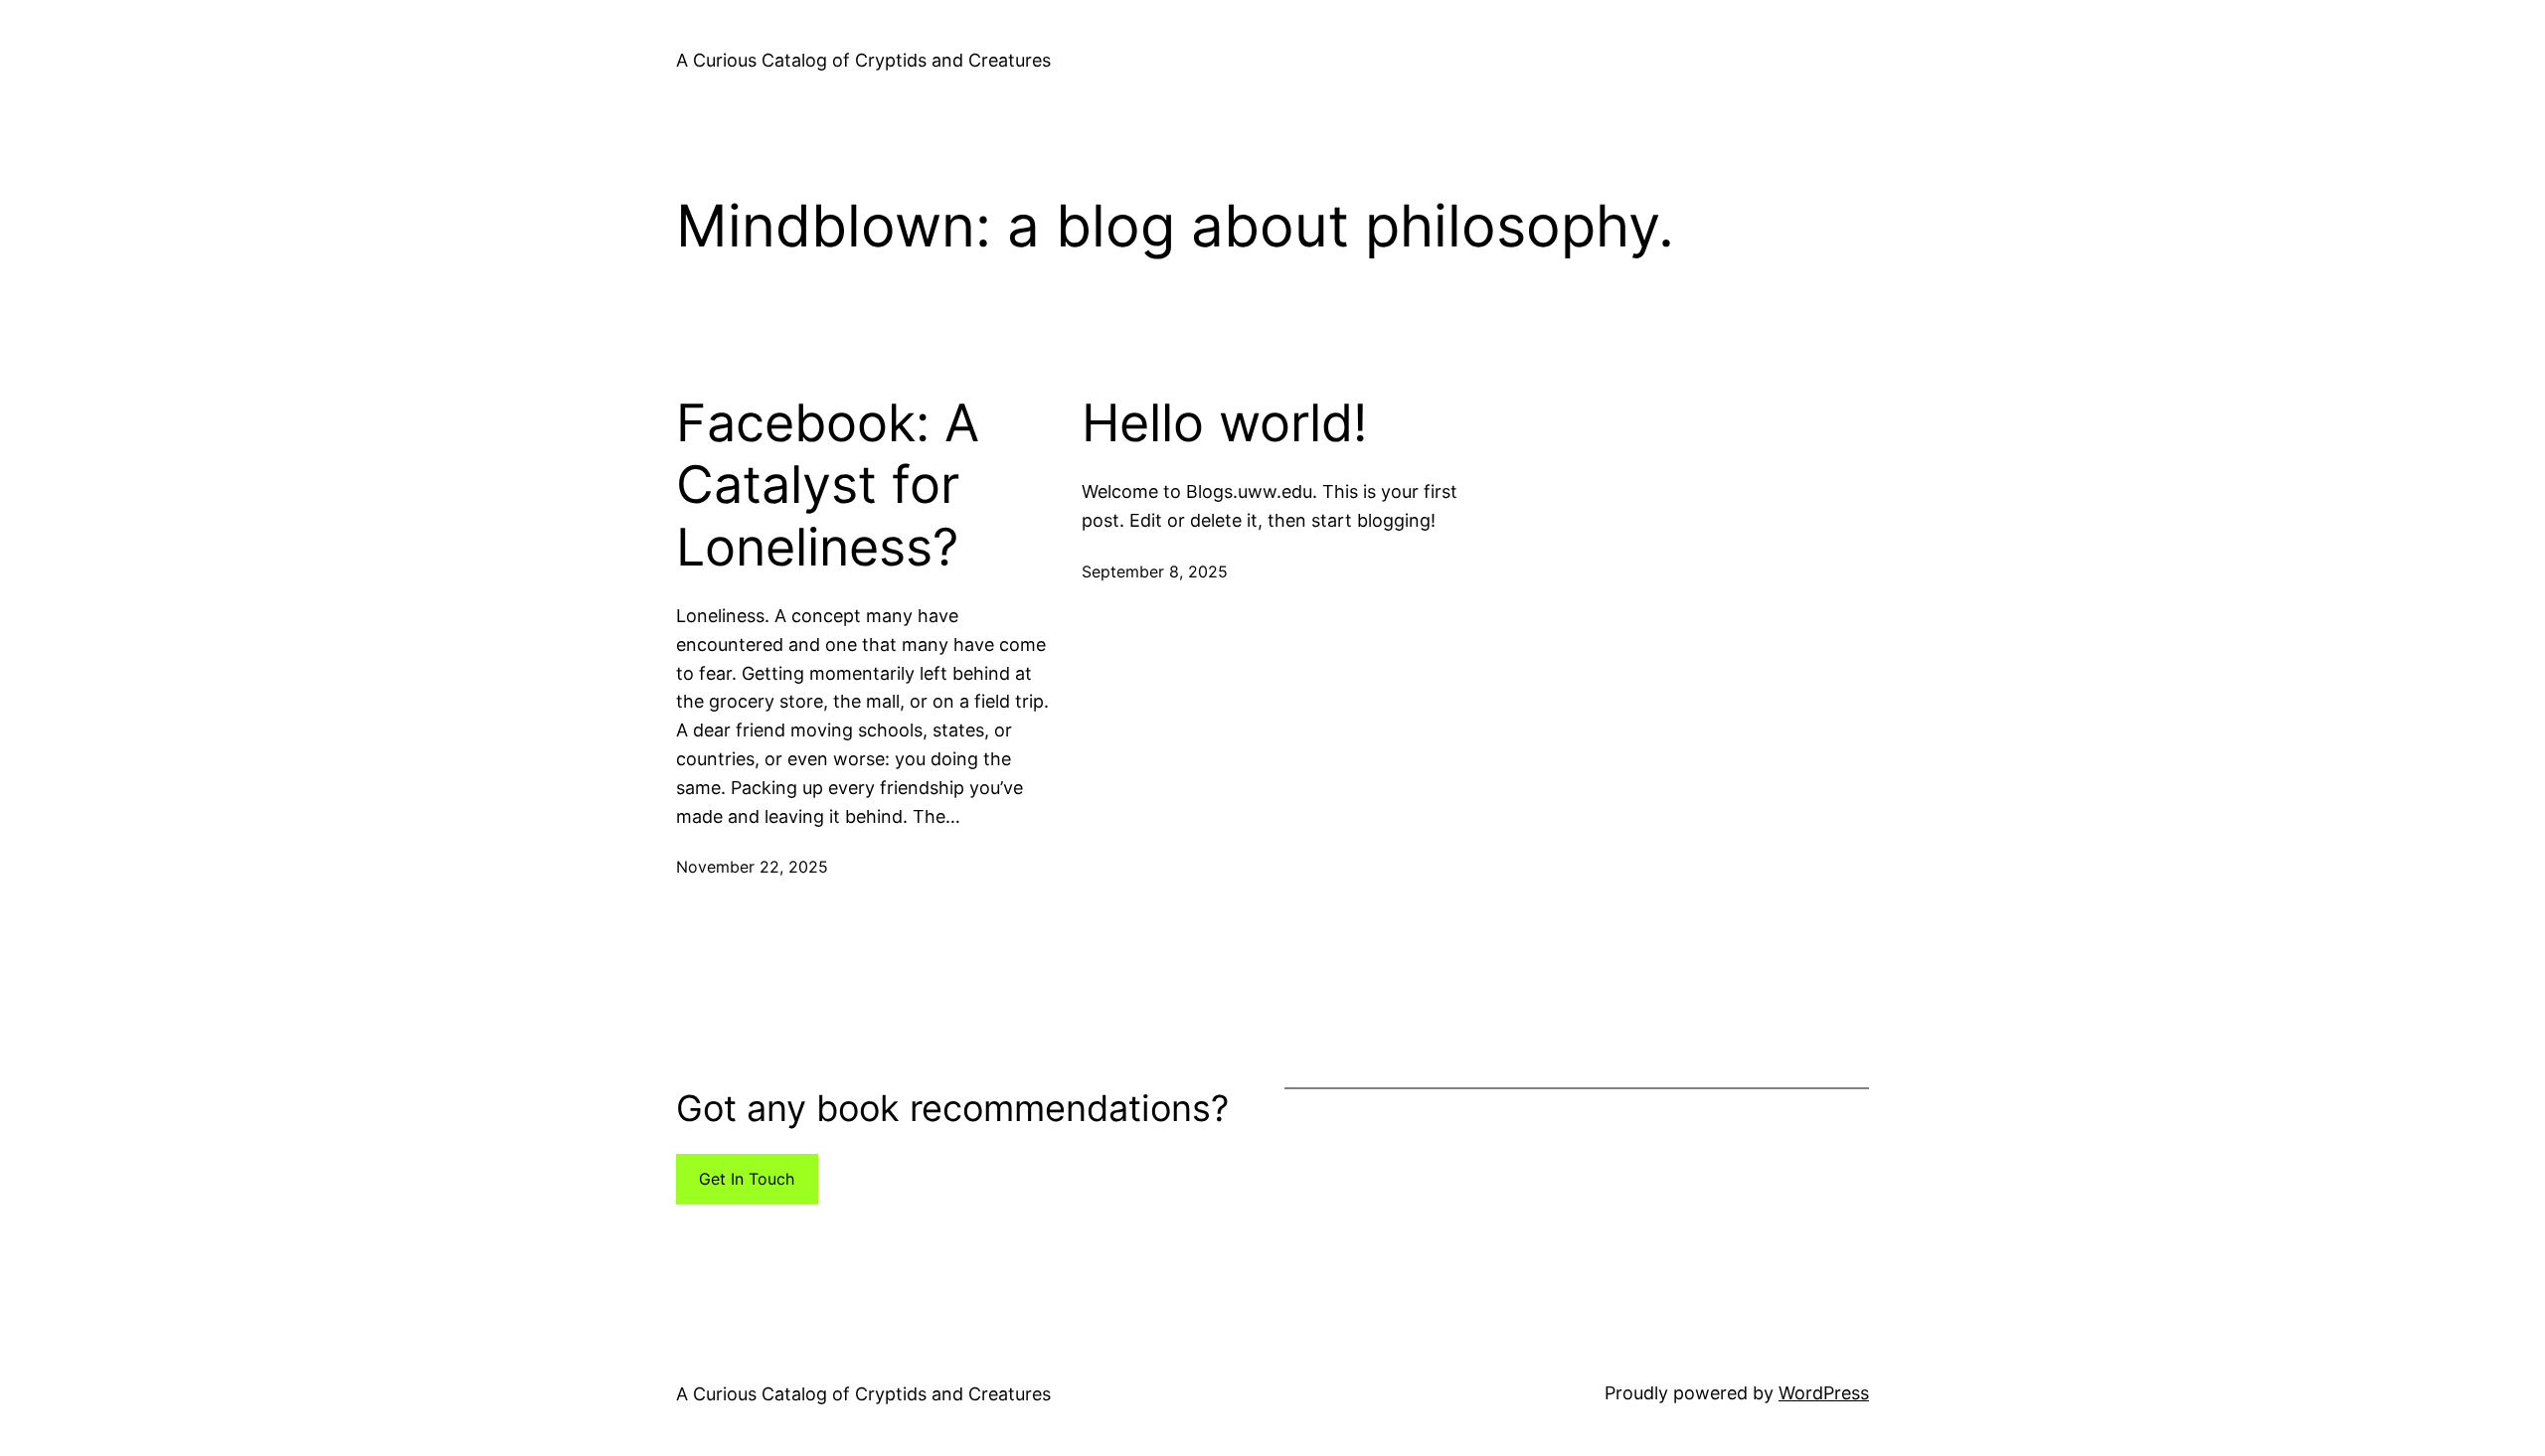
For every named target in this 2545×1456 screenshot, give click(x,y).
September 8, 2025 (1155, 571)
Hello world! (1224, 423)
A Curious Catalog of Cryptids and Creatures (863, 60)
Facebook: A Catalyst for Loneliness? (828, 485)
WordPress (1824, 1393)
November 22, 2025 (752, 867)
